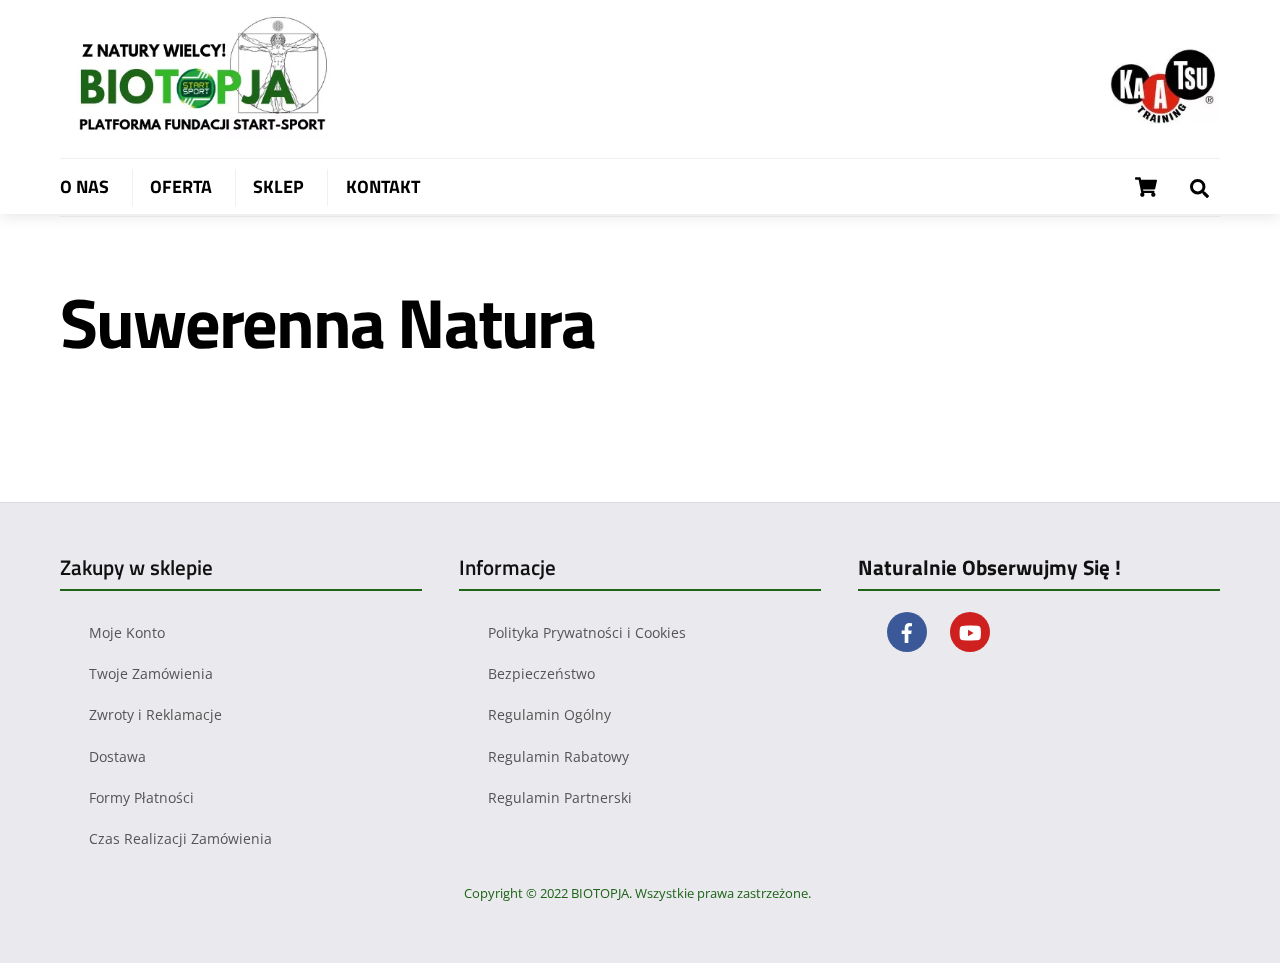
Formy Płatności (141, 797)
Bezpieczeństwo (541, 673)
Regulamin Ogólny (549, 714)
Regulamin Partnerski (560, 797)
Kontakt (383, 186)
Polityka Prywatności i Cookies (587, 632)
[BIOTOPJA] (210, 130)
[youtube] (970, 630)
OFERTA (181, 186)
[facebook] (907, 630)
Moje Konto (127, 632)
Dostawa (117, 756)
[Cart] (1146, 187)
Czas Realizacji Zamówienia (180, 838)
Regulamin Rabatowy (558, 756)
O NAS (84, 186)
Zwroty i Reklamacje (155, 714)
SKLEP (278, 186)
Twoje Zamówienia (151, 673)
